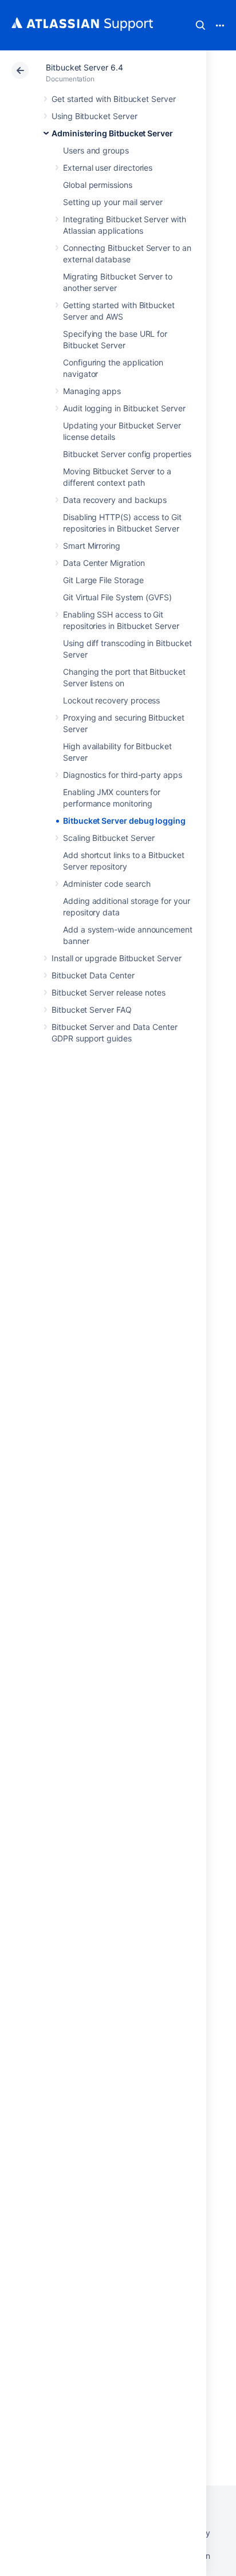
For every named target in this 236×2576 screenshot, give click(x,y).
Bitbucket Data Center (93, 975)
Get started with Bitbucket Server (114, 99)
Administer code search (107, 884)
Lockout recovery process (111, 700)
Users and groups (96, 150)
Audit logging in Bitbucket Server (124, 408)
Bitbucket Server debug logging (124, 821)
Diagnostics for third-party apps (123, 775)
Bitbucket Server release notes (109, 992)
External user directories (108, 168)
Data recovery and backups (115, 500)
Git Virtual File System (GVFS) (117, 597)
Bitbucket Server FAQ (92, 1010)
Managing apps (92, 391)
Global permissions (98, 185)
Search (200, 25)
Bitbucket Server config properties (127, 454)
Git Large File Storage (103, 580)
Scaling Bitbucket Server (109, 838)
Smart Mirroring (92, 546)
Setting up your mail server (113, 202)
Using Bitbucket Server (94, 116)
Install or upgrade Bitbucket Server (117, 958)
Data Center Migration (104, 563)
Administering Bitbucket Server (112, 133)
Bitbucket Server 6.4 (84, 67)
